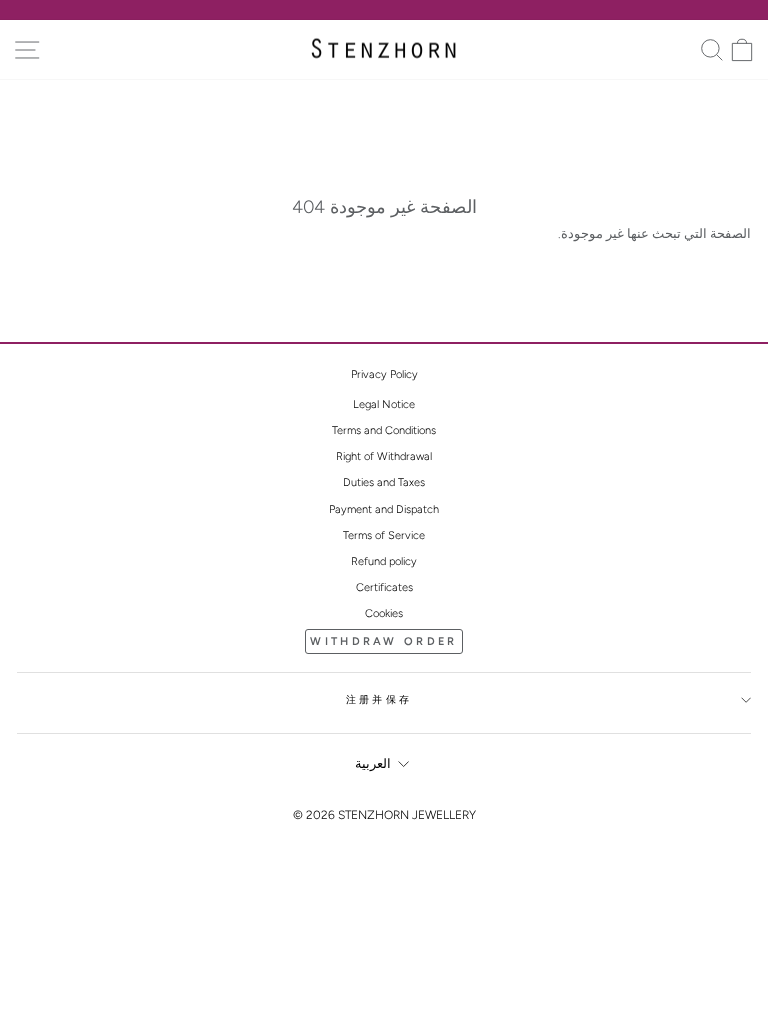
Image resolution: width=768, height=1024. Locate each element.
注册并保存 (379, 699)
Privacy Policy (384, 374)
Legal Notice (384, 404)
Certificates (384, 587)
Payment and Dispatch (384, 509)
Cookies (384, 613)
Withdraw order (383, 641)
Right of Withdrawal (384, 456)
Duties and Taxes (384, 482)
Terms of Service (384, 535)
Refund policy (384, 561)
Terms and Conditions (384, 430)
